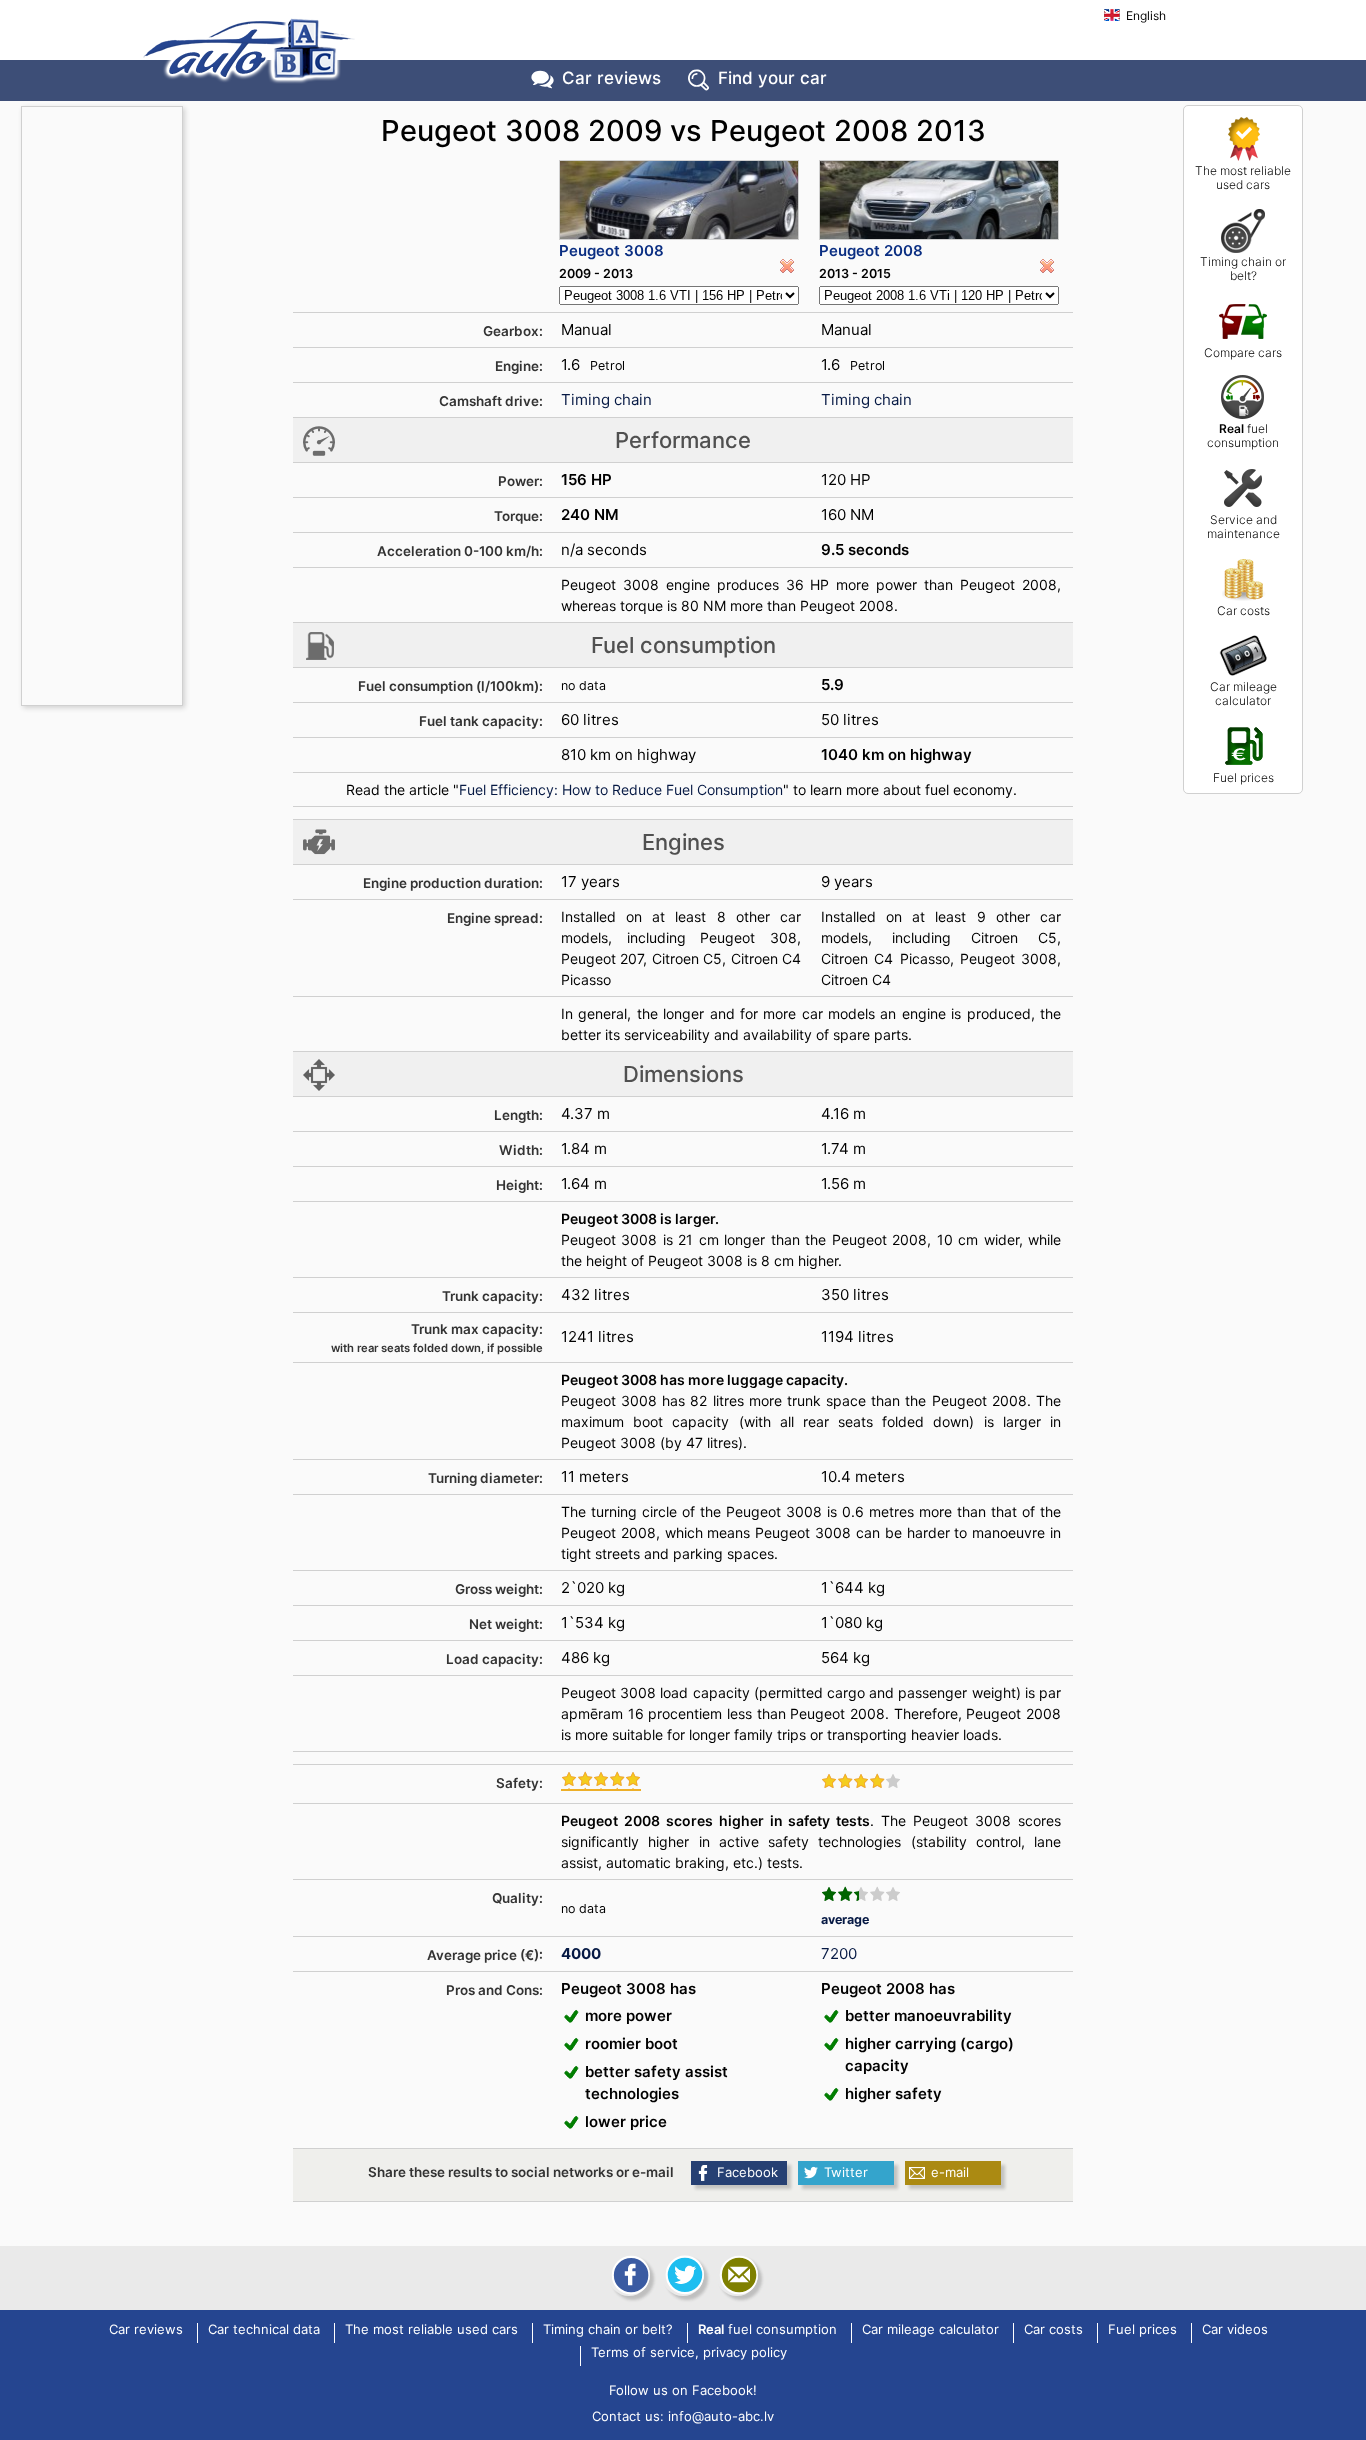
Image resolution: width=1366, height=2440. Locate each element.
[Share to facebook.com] (629, 2275)
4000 (581, 1953)
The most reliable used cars (1243, 177)
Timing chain (606, 399)
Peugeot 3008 (611, 250)
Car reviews (611, 78)
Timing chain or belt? (1243, 268)
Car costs (1243, 610)
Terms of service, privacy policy (689, 2353)
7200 (839, 1953)
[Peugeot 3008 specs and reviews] (679, 200)
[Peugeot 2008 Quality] (861, 1894)
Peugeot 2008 (871, 250)
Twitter (846, 2172)
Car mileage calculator (1243, 693)
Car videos (1235, 2330)
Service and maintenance (1243, 526)
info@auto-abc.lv (721, 2416)
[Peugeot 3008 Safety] (601, 1781)
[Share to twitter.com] (683, 2275)
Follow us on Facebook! (683, 2390)
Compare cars (1243, 352)
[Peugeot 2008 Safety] (861, 1781)
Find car (772, 78)
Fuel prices (1243, 777)
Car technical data (264, 2330)
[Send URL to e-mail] (737, 2275)
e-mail (950, 2172)
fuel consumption (1243, 435)
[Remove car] (787, 266)
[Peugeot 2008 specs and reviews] (939, 200)
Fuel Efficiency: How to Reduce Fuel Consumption (621, 789)
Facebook (747, 2172)
